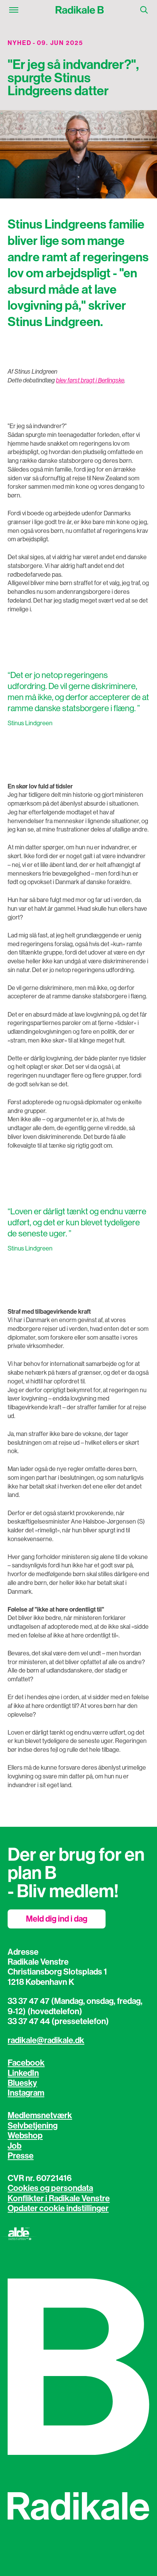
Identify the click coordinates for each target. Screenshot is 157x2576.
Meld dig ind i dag (57, 1919)
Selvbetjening (33, 2126)
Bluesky (22, 2083)
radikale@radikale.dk (46, 2040)
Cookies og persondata (50, 2188)
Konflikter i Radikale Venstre (59, 2199)
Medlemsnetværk (40, 2115)
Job (14, 2146)
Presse (21, 2156)
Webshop (25, 2136)
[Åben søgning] (144, 10)
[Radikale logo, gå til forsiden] (79, 10)
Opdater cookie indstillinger (58, 2208)
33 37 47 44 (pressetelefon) (58, 2021)
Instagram (26, 2093)
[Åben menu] (14, 10)
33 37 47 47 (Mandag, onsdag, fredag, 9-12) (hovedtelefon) (75, 2006)
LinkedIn (23, 2073)
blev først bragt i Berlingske (90, 380)
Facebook (26, 2063)
